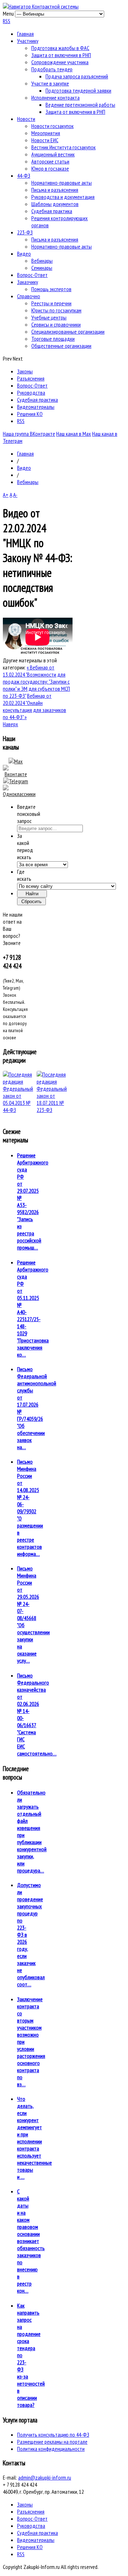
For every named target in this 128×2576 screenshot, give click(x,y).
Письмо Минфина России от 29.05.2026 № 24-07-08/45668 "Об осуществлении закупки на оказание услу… (33, 1614)
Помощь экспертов (51, 289)
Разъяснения (31, 378)
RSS (7, 21)
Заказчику (28, 282)
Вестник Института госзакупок (63, 147)
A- (15, 495)
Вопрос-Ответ (32, 275)
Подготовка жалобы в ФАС (60, 48)
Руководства (31, 393)
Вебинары (42, 261)
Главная (25, 34)
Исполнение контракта (55, 98)
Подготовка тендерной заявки (78, 90)
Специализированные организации (68, 332)
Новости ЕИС (45, 140)
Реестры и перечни (51, 303)
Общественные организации (61, 346)
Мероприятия (46, 133)
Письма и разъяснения (55, 190)
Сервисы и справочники (56, 324)
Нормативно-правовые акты (62, 183)
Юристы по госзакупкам (56, 310)
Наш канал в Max (74, 434)
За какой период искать (25, 846)
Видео (24, 254)
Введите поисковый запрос (29, 814)
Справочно (29, 296)
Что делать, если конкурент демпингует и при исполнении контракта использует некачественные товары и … (34, 2138)
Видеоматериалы (36, 407)
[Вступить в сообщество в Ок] (19, 794)
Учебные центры (49, 317)
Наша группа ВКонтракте (29, 434)
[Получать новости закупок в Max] (16, 761)
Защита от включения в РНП (61, 55)
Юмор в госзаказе (50, 168)
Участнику (28, 41)
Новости (26, 119)
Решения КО (30, 414)
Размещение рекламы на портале (52, 2442)
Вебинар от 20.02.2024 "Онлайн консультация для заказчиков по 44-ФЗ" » (34, 706)
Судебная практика (52, 211)
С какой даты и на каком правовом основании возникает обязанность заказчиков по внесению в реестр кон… (31, 2241)
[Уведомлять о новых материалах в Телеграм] (16, 781)
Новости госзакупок (52, 126)
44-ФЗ (24, 176)
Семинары (42, 268)
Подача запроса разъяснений (77, 76)
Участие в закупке (50, 83)
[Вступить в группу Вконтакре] (16, 774)
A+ (6, 495)
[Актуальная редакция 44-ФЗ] (18, 1092)
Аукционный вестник (53, 154)
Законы (25, 371)
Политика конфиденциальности (51, 2449)
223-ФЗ (25, 232)
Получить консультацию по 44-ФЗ (53, 2435)
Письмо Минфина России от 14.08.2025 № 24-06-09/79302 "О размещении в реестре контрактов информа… (30, 1508)
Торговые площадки (53, 339)
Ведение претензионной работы (80, 105)
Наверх (10, 724)
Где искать (24, 875)
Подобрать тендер (52, 69)
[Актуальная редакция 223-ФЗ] (52, 1092)
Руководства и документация (63, 197)
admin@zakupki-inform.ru (45, 2477)
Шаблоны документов (55, 204)
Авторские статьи (50, 161)
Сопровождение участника (60, 62)
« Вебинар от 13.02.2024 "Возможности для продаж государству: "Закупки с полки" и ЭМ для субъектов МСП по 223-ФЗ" (36, 681)
